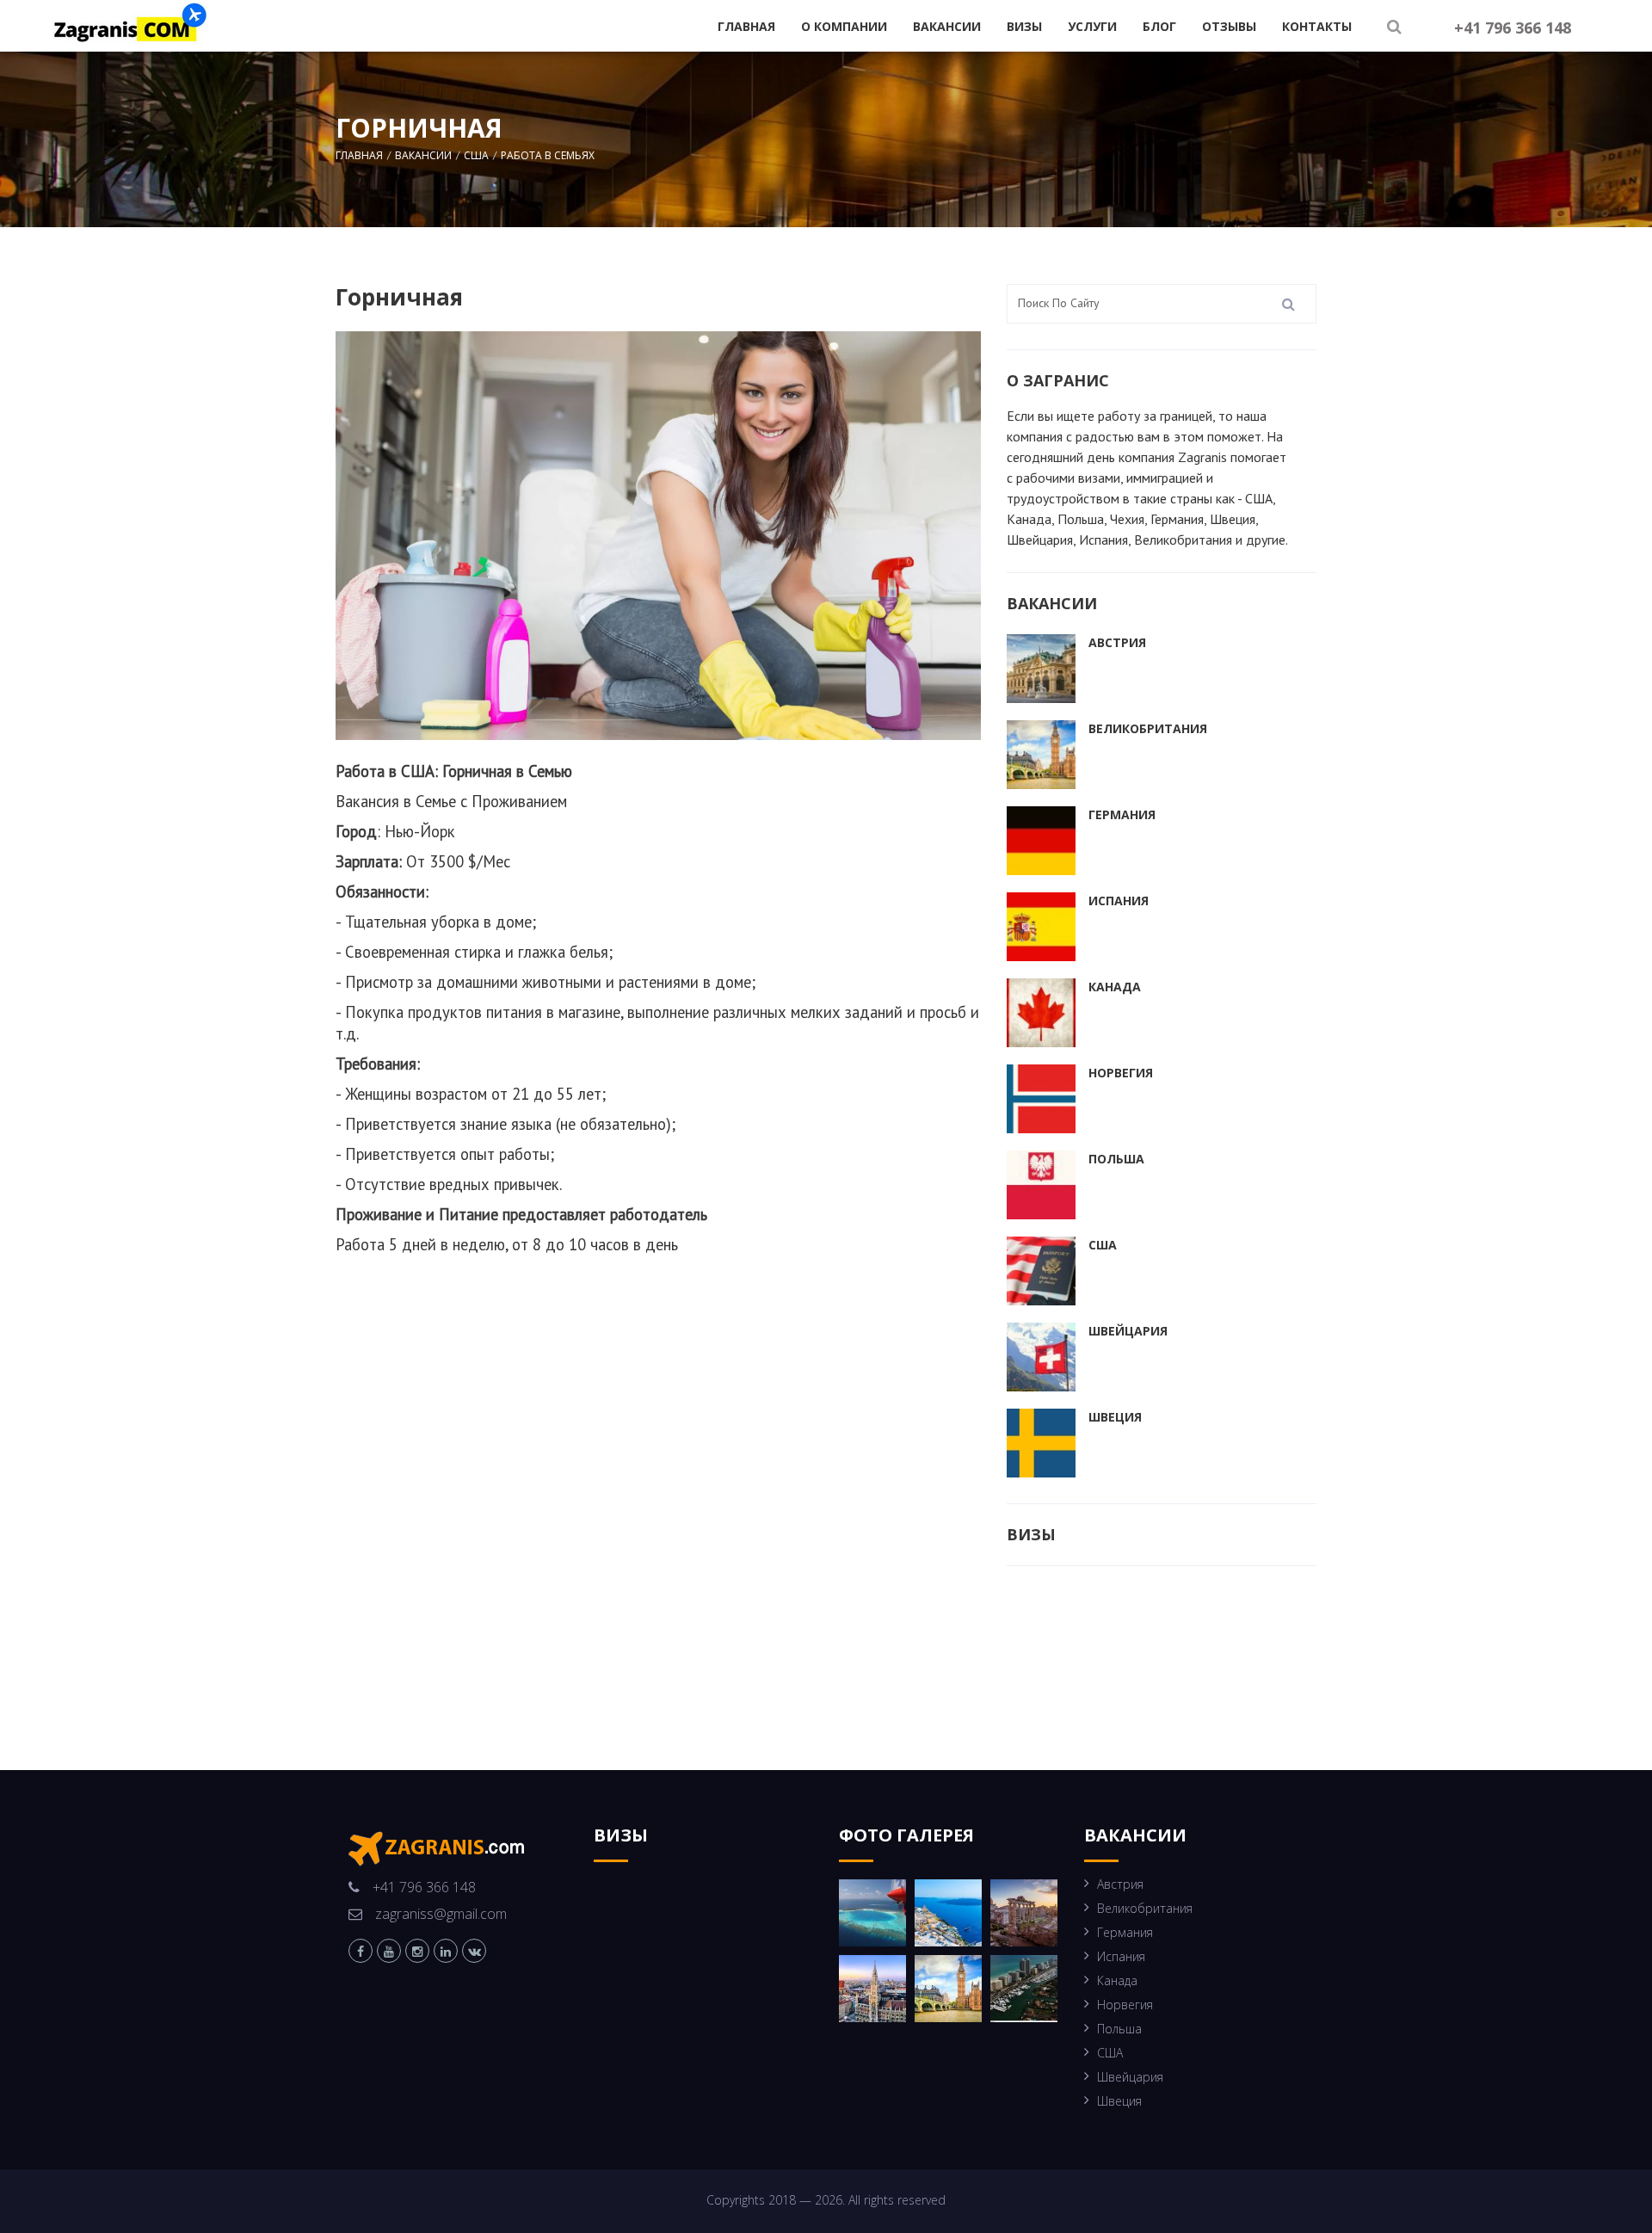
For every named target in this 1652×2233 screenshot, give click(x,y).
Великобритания (1148, 728)
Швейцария (1128, 1331)
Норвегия (1121, 1073)
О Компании (844, 26)
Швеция (1115, 1417)
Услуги (1092, 26)
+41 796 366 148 (1513, 28)
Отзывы (1229, 26)
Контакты (1317, 26)
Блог (1159, 26)
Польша (1116, 1159)
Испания (1119, 901)
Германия (1122, 814)
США (1103, 1245)
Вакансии (947, 26)
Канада (1115, 987)
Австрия (1117, 642)
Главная (746, 26)
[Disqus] (658, 1521)
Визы (1024, 26)
